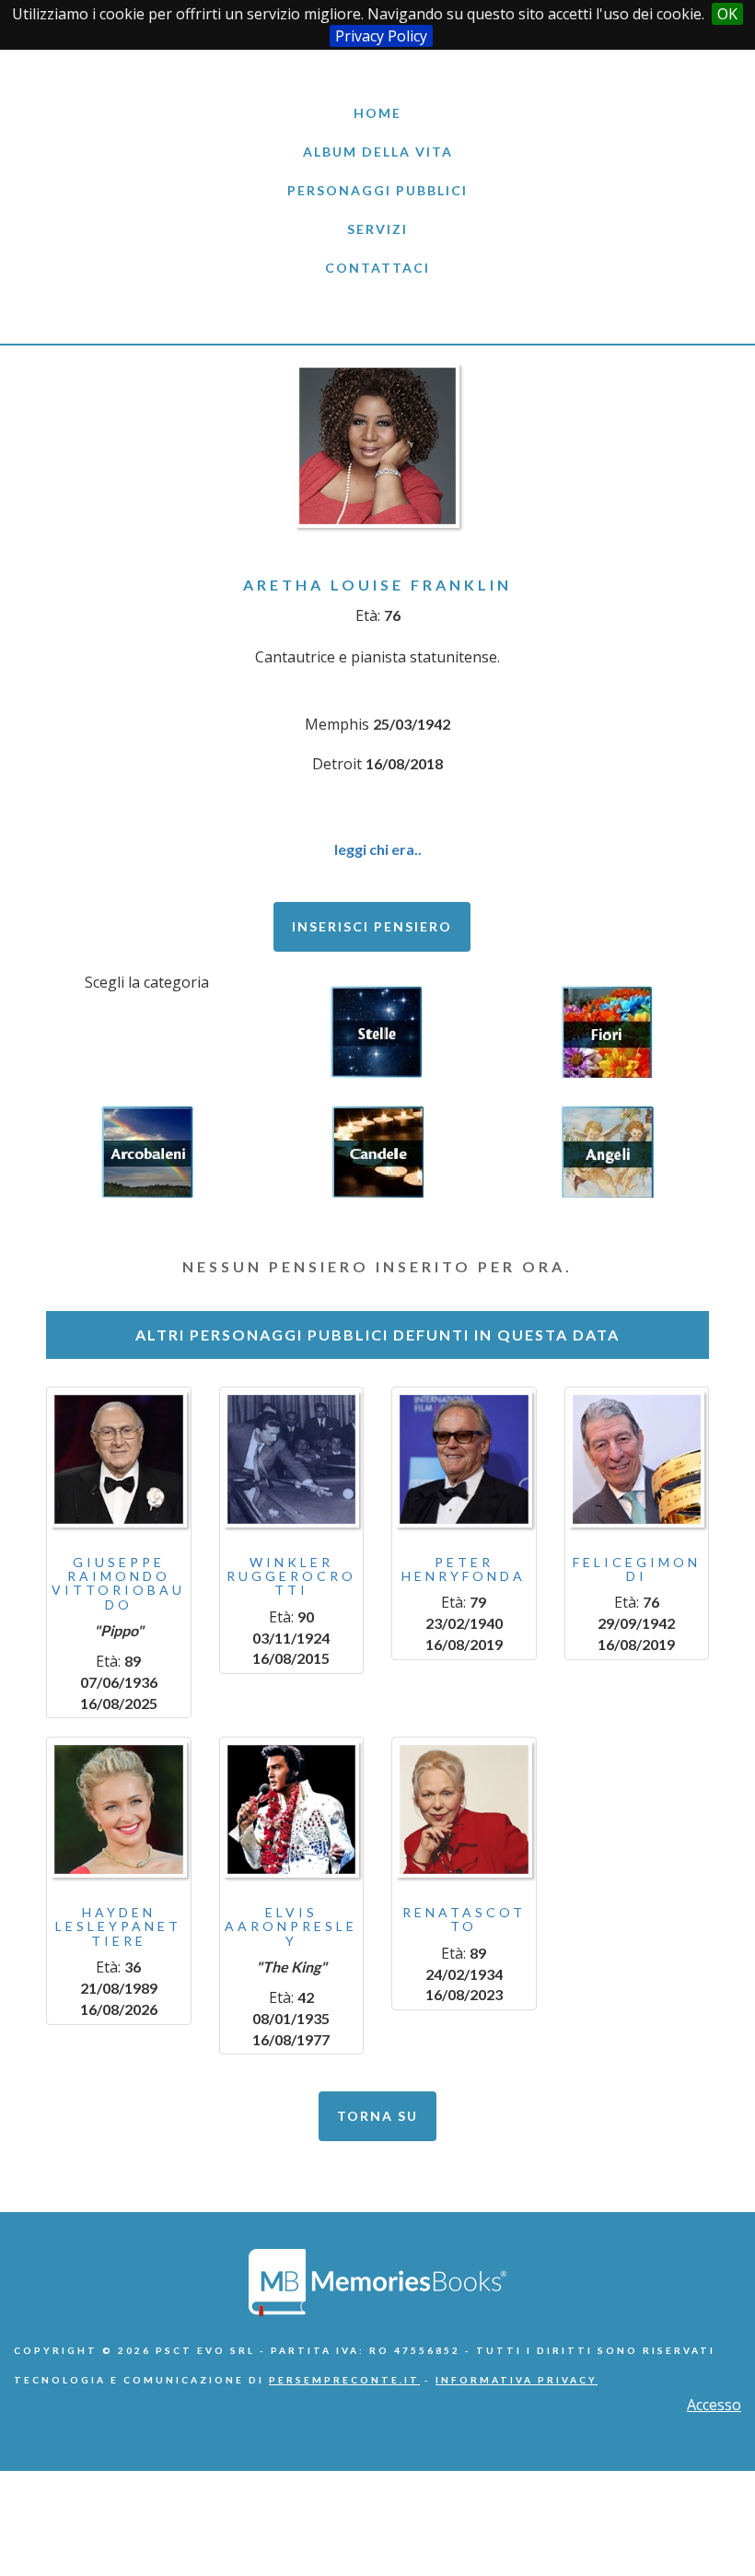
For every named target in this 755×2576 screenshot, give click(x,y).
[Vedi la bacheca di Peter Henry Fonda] (464, 1459)
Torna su (377, 2116)
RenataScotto (464, 1919)
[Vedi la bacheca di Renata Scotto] (464, 1809)
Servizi (377, 229)
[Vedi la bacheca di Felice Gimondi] (637, 1459)
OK (727, 14)
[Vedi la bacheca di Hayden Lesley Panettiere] (119, 1809)
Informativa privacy (517, 2380)
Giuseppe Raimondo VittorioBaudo (118, 1583)
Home (377, 113)
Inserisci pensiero (372, 926)
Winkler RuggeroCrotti (291, 1576)
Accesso (714, 2405)
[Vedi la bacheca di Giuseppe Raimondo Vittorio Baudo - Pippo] (119, 1459)
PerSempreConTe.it (344, 2380)
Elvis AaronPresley (291, 1926)
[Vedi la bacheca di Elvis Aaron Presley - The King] (292, 1809)
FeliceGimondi (637, 1569)
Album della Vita (378, 152)
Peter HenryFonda (464, 1569)
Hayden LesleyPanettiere (118, 1926)
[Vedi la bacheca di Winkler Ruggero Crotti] (292, 1459)
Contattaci (377, 268)
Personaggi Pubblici (377, 190)
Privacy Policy (381, 36)
